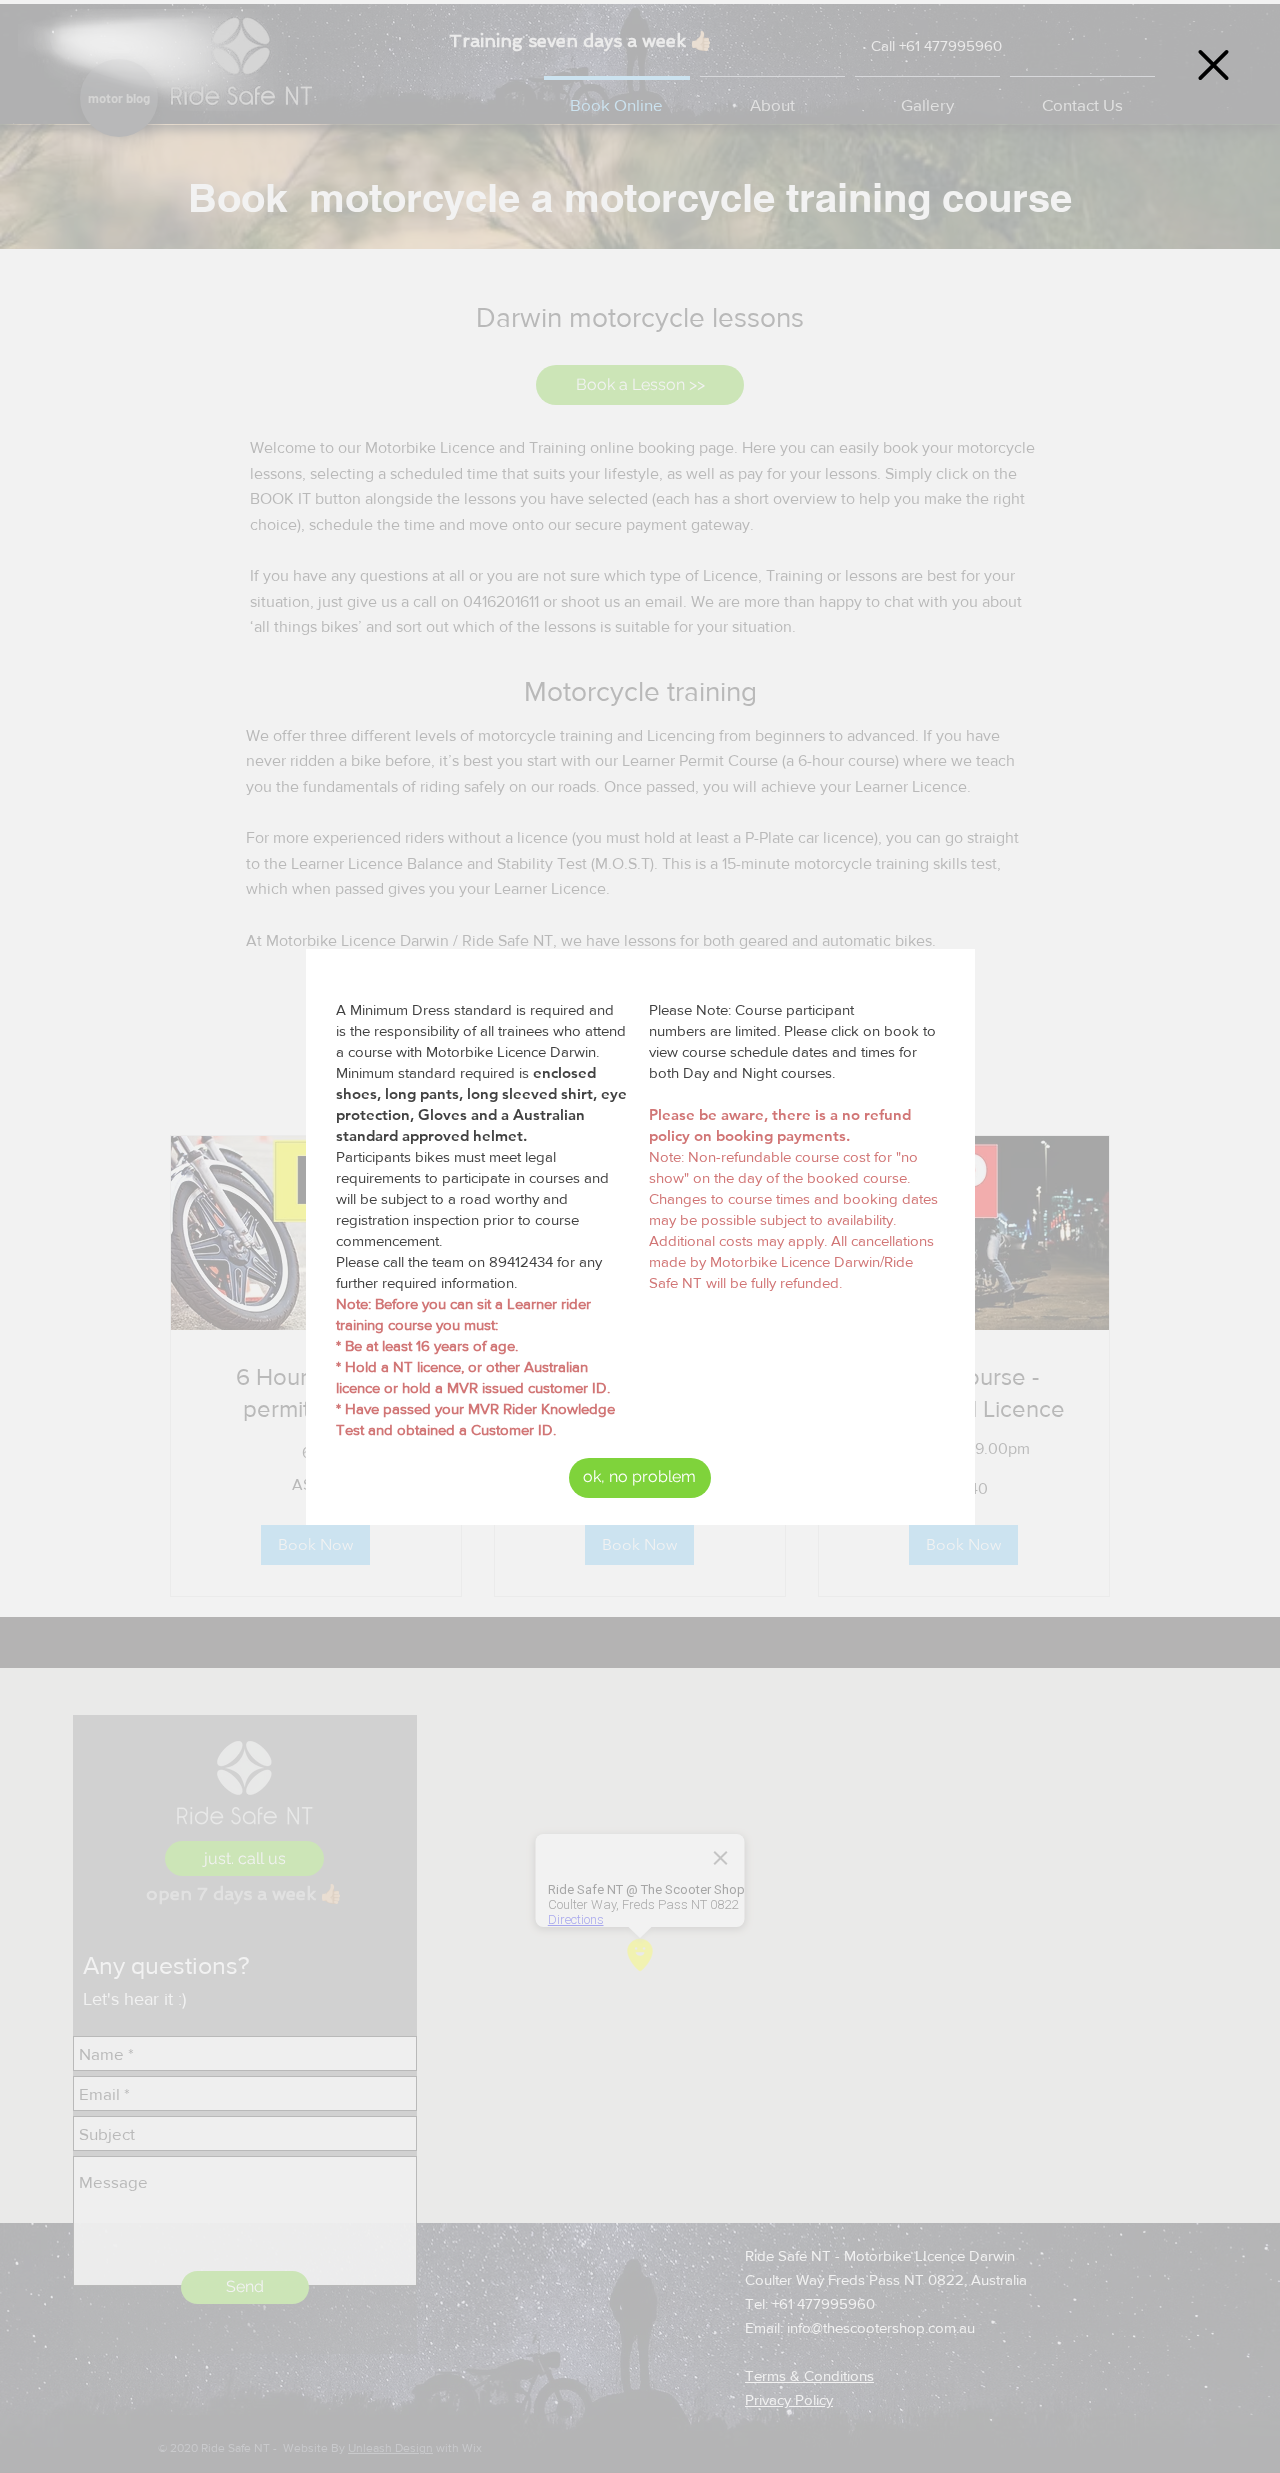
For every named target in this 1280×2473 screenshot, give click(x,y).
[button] (1213, 65)
